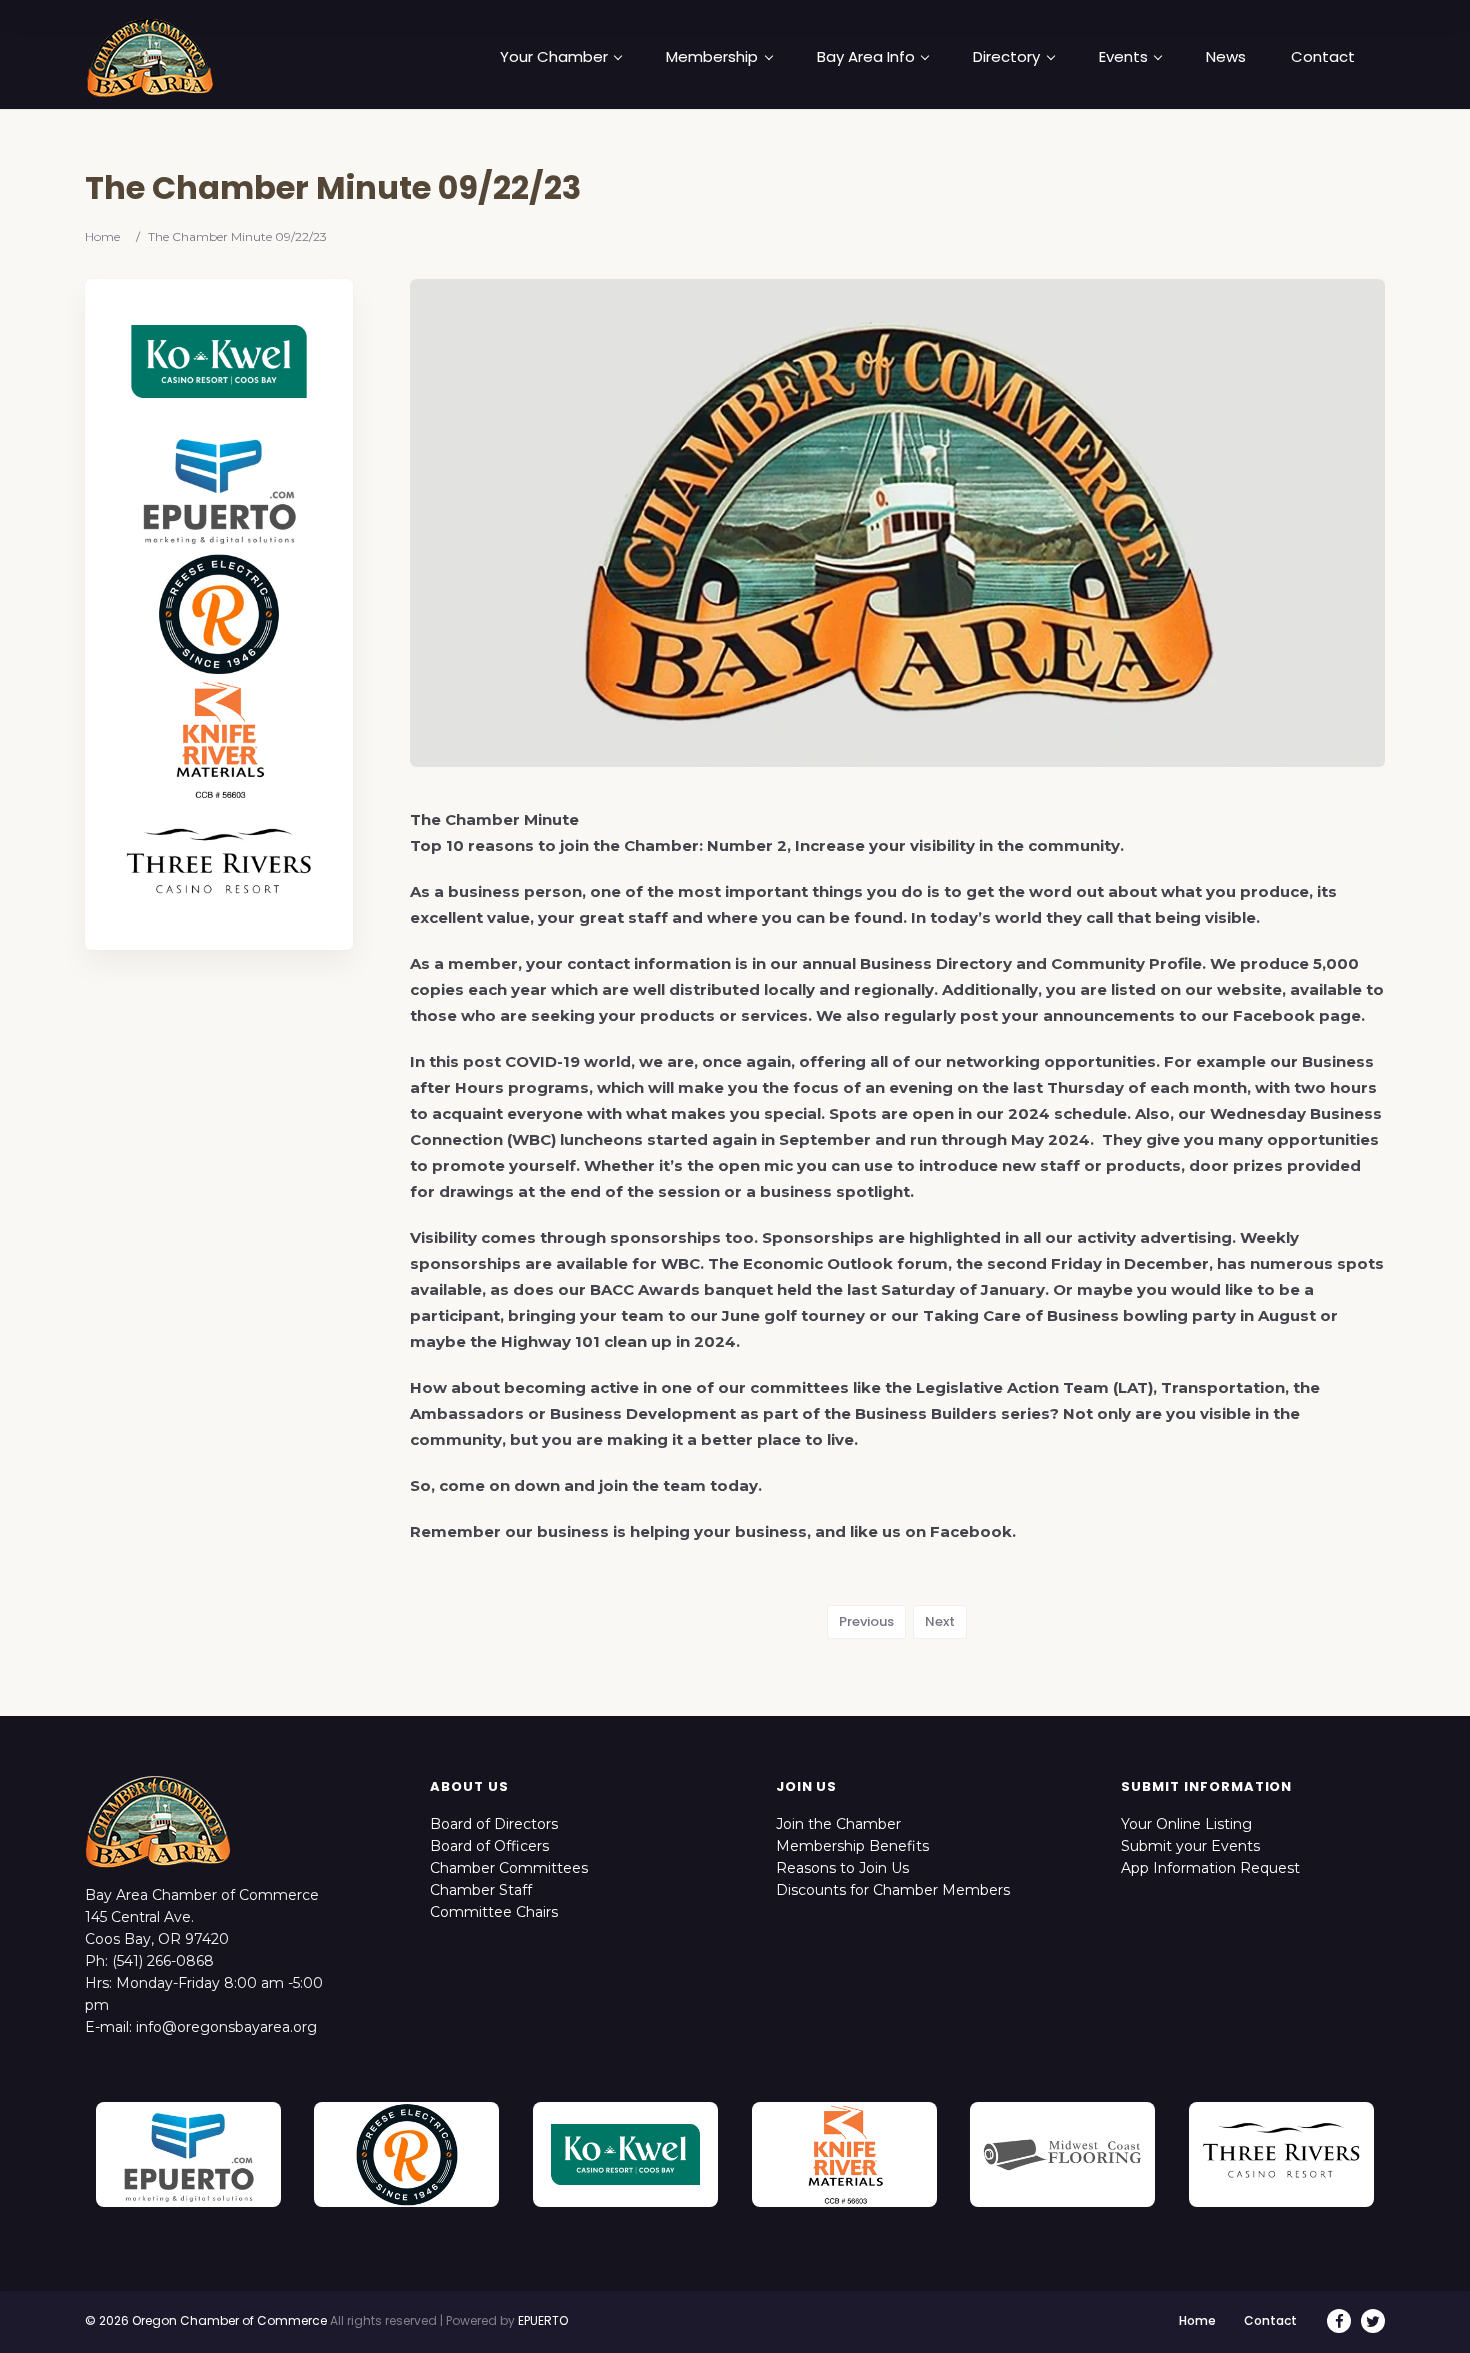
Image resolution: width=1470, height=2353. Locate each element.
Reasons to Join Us (842, 1868)
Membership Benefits (852, 1846)
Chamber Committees (509, 1868)
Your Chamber (554, 57)
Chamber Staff (481, 1890)
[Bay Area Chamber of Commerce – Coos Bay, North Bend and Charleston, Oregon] (150, 57)
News (1226, 57)
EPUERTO (543, 2320)
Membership (712, 57)
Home (102, 236)
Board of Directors (494, 1824)
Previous (866, 1621)
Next (940, 1621)
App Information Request (1210, 1868)
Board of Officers (489, 1846)
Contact (1323, 57)
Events (1123, 57)
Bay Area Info (866, 57)
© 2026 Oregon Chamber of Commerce (206, 2320)
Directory (1006, 57)
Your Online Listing (1186, 1824)
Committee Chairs (494, 1912)
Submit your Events (1190, 1846)
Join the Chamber (838, 1824)
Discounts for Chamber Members (893, 1890)
